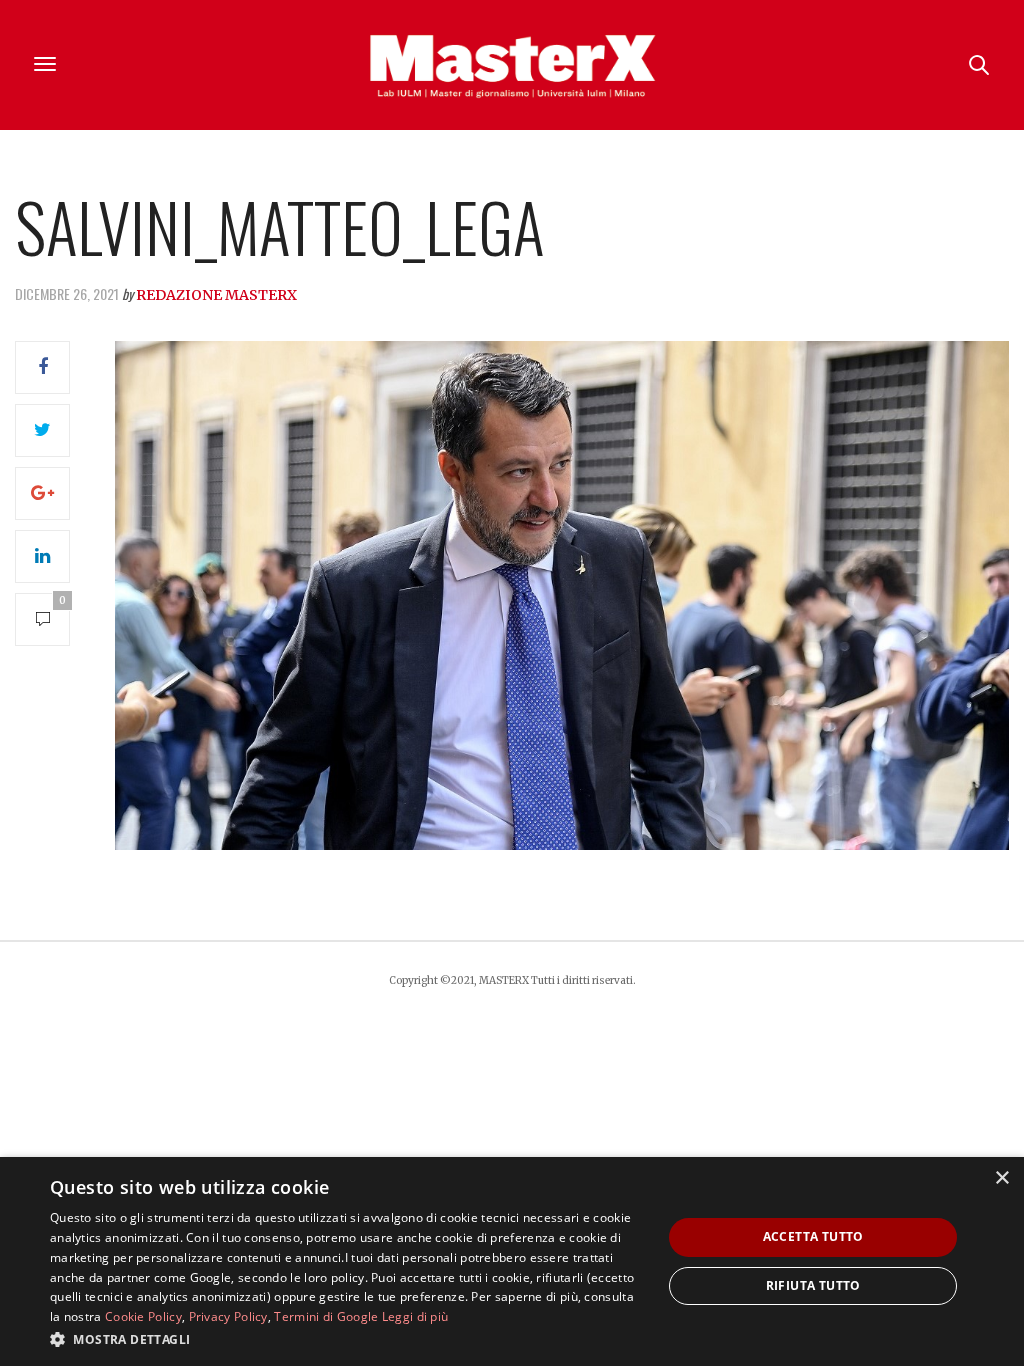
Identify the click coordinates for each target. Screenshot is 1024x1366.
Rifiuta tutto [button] (813, 1285)
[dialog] (512, 1261)
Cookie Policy (143, 1316)
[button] (347, 1339)
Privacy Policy (228, 1316)
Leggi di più (415, 1316)
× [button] (1001, 1178)
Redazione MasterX (216, 295)
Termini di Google (326, 1316)
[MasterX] (512, 65)
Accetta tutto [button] (813, 1236)
